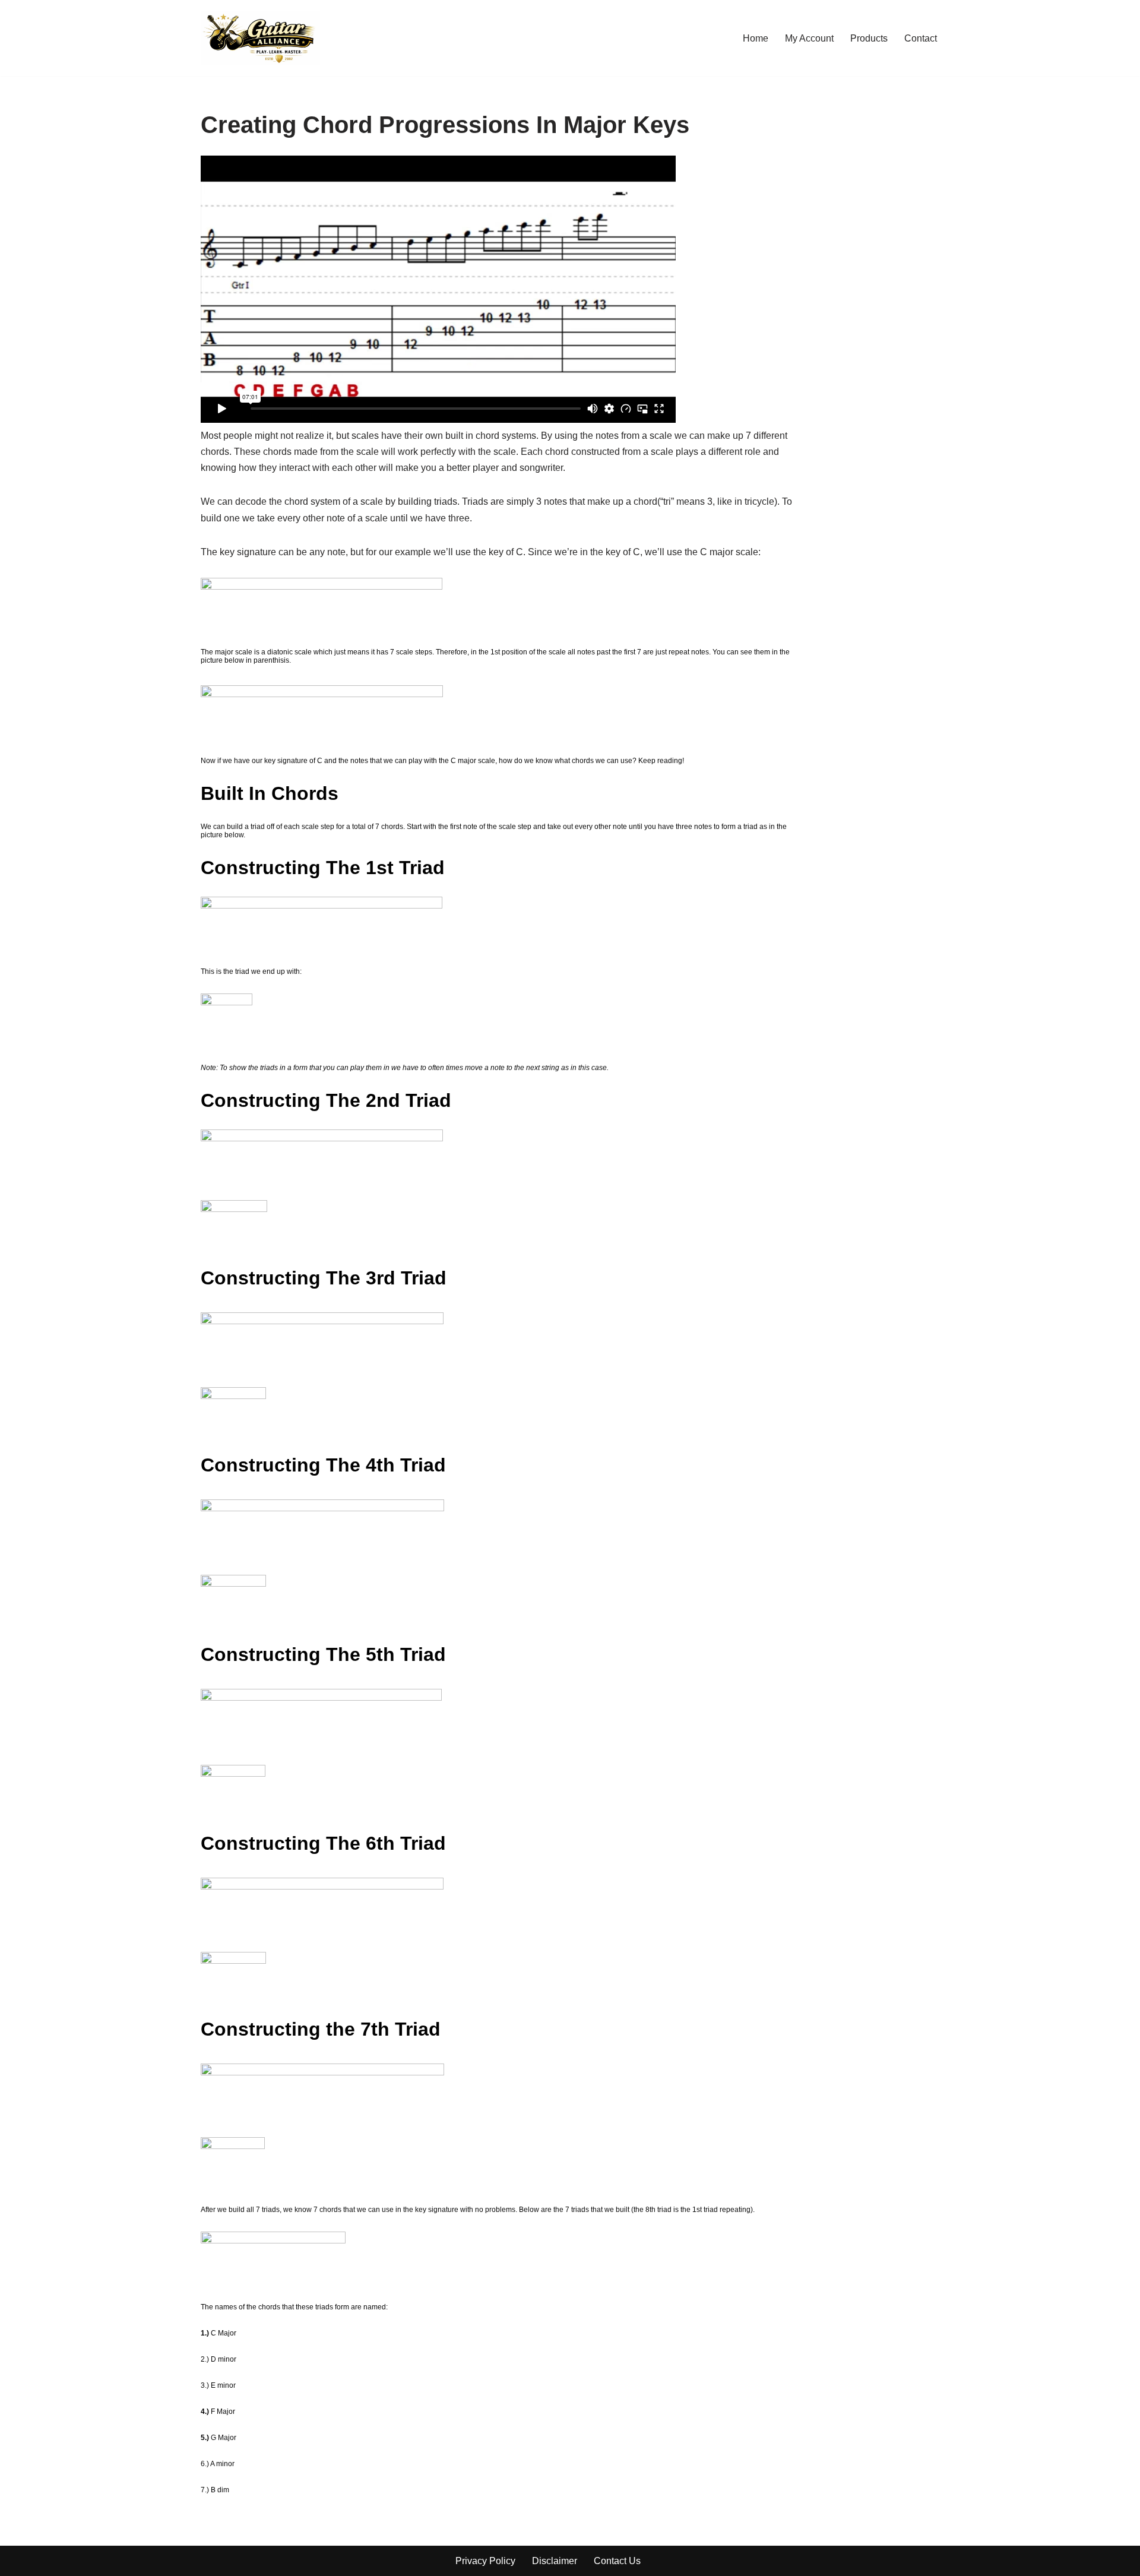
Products (869, 38)
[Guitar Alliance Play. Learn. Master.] (260, 38)
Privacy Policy (485, 2561)
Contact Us (617, 2561)
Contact (921, 38)
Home (756, 38)
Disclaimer (555, 2561)
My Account (809, 38)
